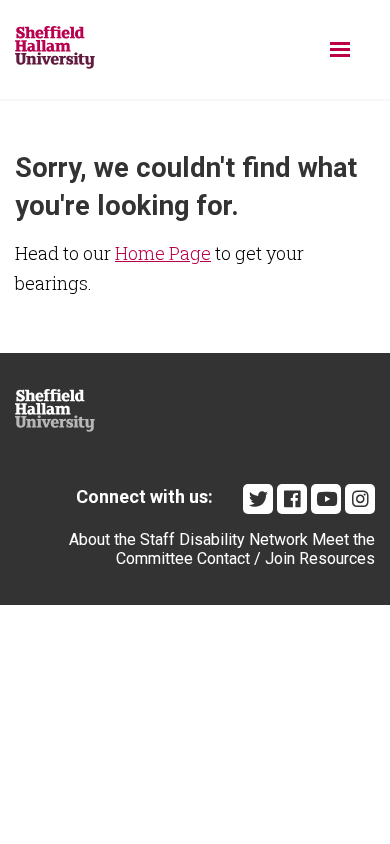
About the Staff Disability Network (188, 539)
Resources (337, 558)
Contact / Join (246, 558)
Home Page (163, 253)
